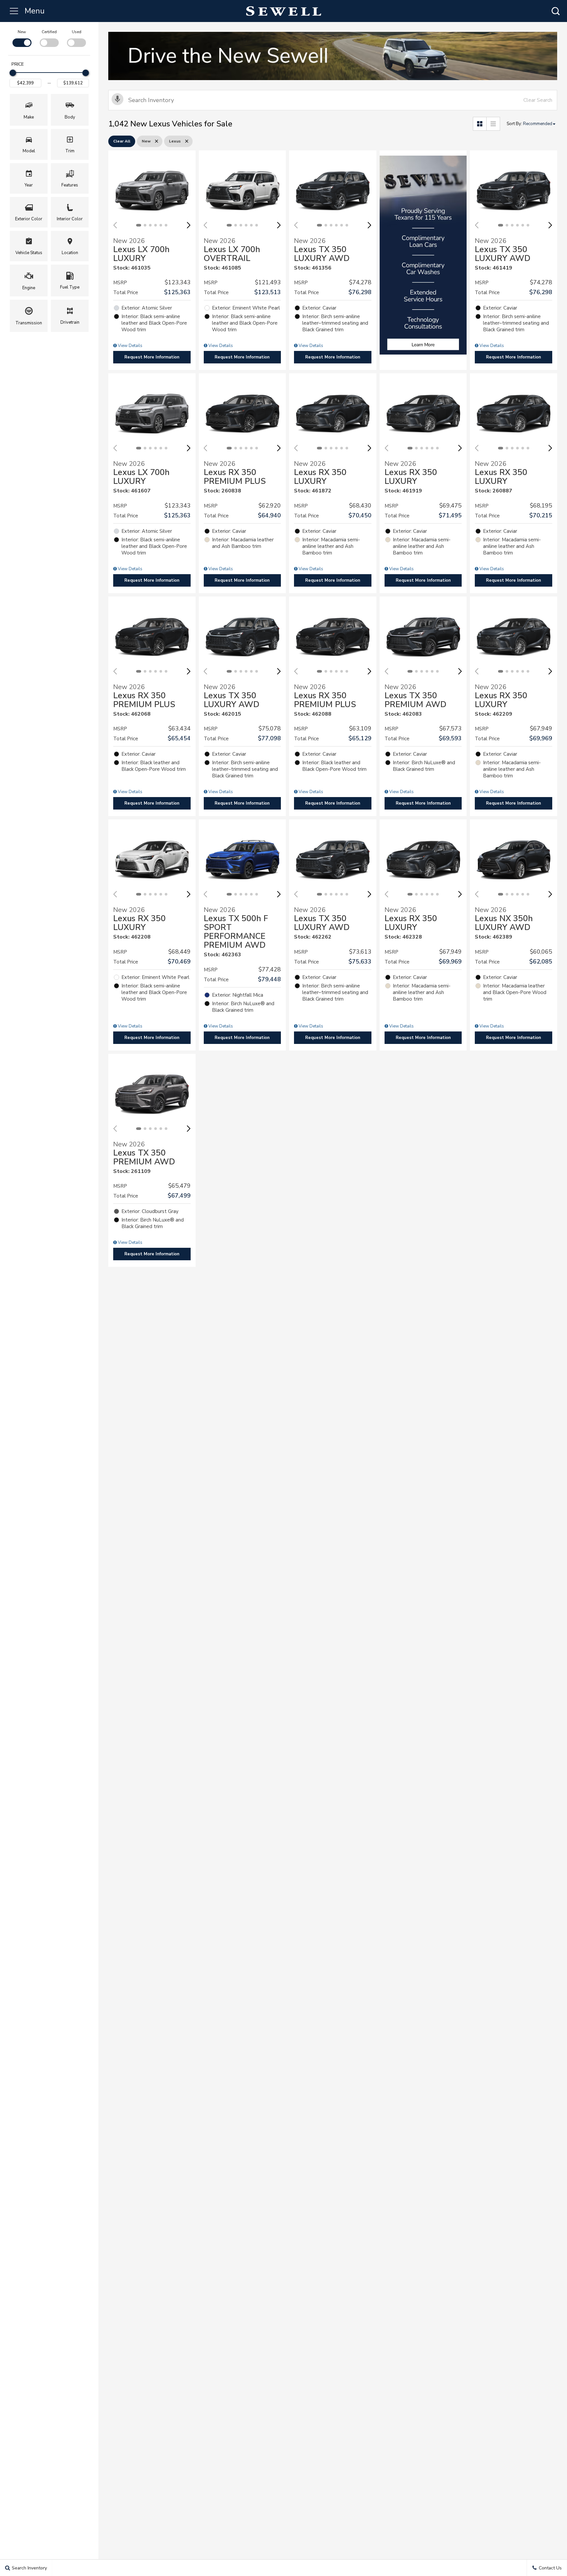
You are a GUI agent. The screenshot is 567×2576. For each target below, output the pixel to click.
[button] (556, 11)
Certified (49, 32)
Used (77, 32)
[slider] (13, 73)
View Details (130, 346)
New (22, 32)
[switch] (22, 38)
